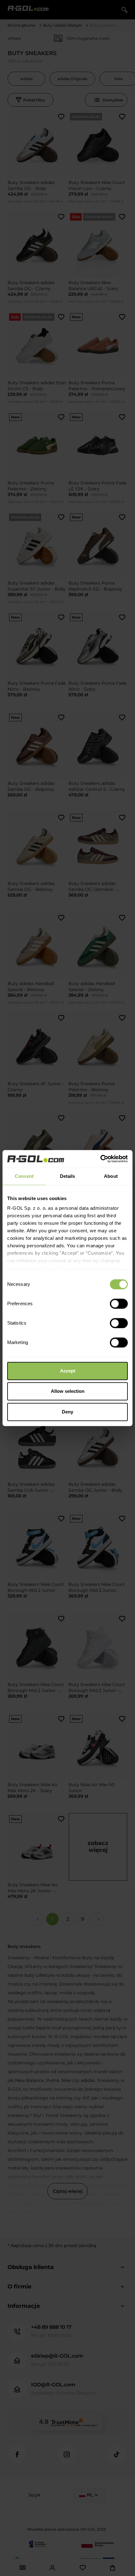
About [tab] (111, 1176)
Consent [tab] (24, 1176)
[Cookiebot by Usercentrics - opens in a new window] (100, 1159)
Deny (67, 1412)
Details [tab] (68, 1176)
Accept (68, 1371)
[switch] (119, 1304)
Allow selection (68, 1391)
